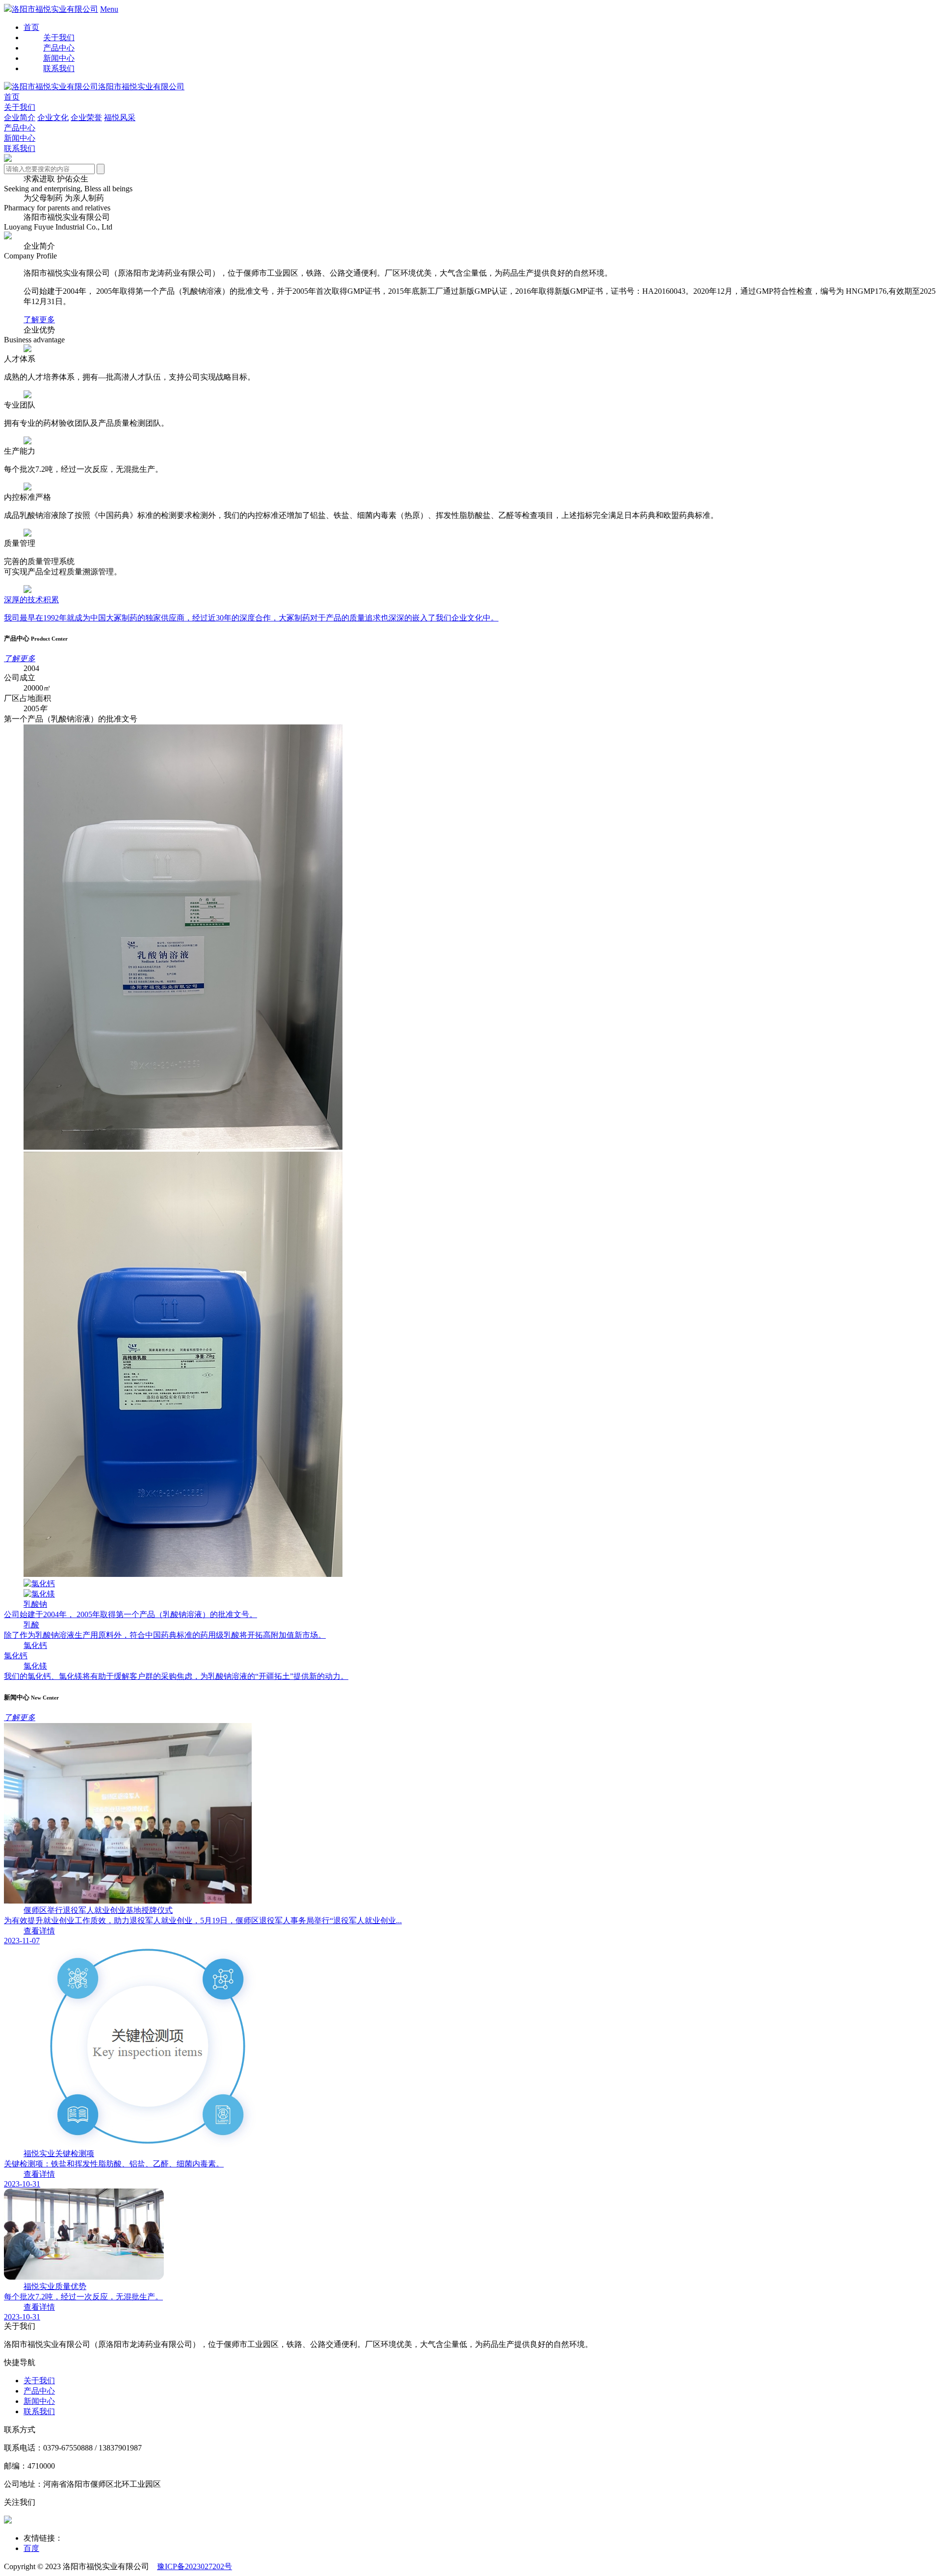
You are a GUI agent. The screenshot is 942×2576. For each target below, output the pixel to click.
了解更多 (39, 320)
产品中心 (20, 128)
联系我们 (20, 148)
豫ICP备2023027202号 (195, 2566)
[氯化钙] (39, 1584)
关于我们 (20, 107)
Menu (109, 9)
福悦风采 (120, 117)
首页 (31, 27)
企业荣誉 (86, 117)
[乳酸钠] (183, 1147)
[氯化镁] (39, 1594)
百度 (31, 2548)
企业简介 (20, 117)
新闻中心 (20, 138)
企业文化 (53, 117)
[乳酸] (183, 1574)
